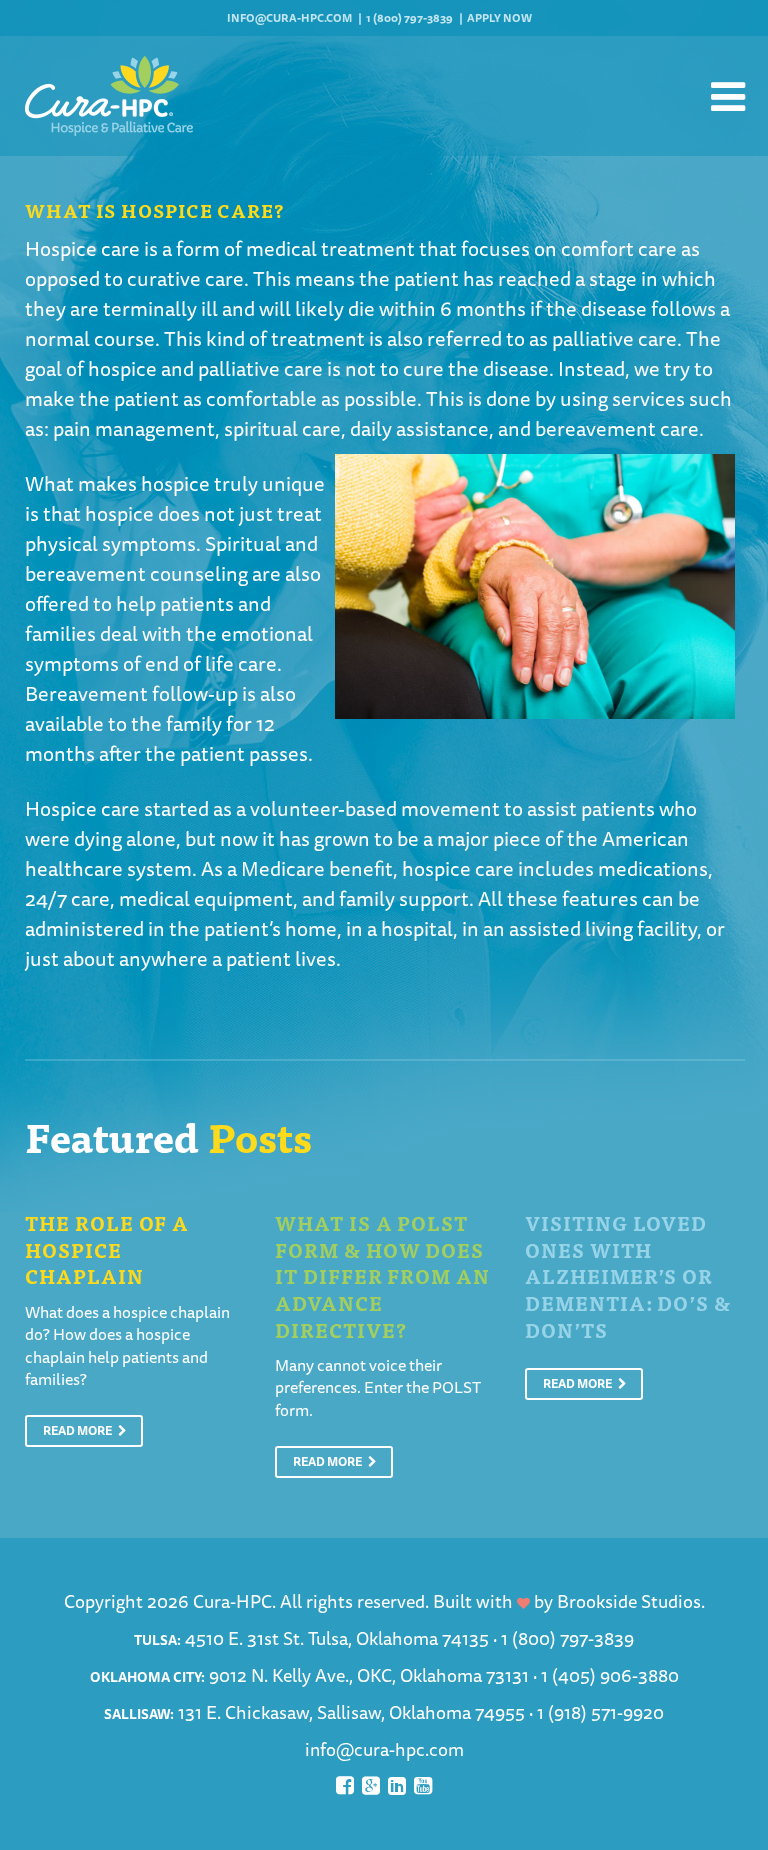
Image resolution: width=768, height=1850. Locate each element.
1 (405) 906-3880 (610, 1675)
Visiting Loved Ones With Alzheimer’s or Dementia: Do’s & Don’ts (628, 1275)
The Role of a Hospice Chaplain (107, 1249)
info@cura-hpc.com (289, 17)
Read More (78, 1430)
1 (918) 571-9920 (600, 1712)
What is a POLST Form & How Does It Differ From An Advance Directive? (382, 1275)
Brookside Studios (629, 1601)
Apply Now (499, 17)
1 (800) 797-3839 (409, 17)
